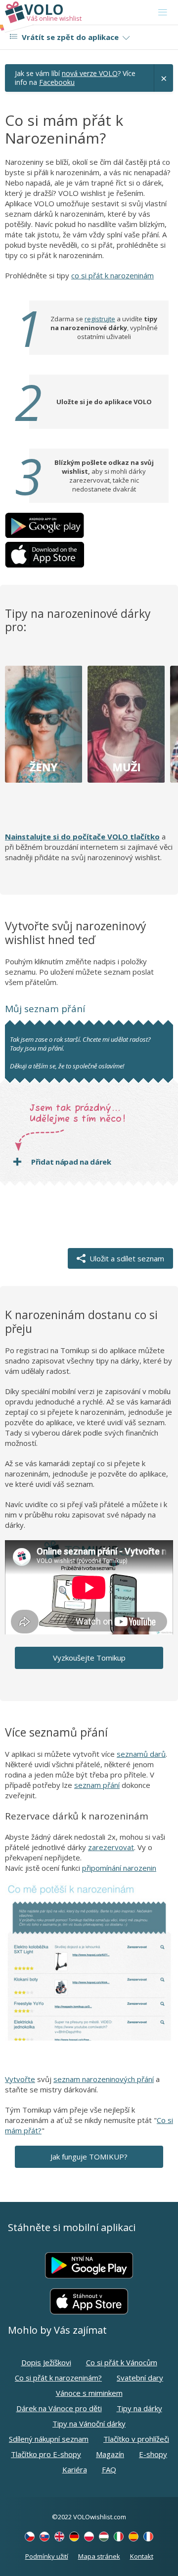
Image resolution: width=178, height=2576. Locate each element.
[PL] (89, 2537)
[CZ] (30, 2537)
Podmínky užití (47, 2556)
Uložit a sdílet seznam (125, 1258)
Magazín (110, 2454)
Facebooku (57, 82)
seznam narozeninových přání (104, 2079)
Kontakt (142, 2556)
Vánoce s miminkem (89, 2393)
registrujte (100, 319)
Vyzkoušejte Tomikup (89, 1658)
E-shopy (153, 2454)
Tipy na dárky (139, 2408)
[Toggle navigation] (163, 12)
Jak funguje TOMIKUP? (89, 2157)
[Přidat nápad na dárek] (97, 1162)
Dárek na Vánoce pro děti (59, 2408)
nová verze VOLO (90, 73)
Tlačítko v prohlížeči (136, 2439)
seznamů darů (141, 1754)
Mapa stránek (99, 2556)
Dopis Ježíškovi (46, 2362)
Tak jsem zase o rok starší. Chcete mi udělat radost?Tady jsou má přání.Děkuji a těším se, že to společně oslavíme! (80, 1053)
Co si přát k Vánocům (122, 2362)
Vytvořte (20, 2079)
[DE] (74, 2537)
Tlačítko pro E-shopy (46, 2454)
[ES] (133, 2537)
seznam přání (97, 1785)
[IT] (119, 2537)
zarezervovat (111, 1847)
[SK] (44, 2537)
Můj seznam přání (45, 1009)
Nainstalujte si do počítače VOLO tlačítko (82, 836)
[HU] (104, 2537)
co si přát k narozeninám (112, 275)
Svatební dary (140, 2378)
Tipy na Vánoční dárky (89, 2424)
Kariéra (75, 2469)
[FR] (148, 2537)
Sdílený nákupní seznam (49, 2439)
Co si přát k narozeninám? (58, 2378)
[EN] (59, 2537)
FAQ (109, 2469)
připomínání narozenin (119, 1868)
